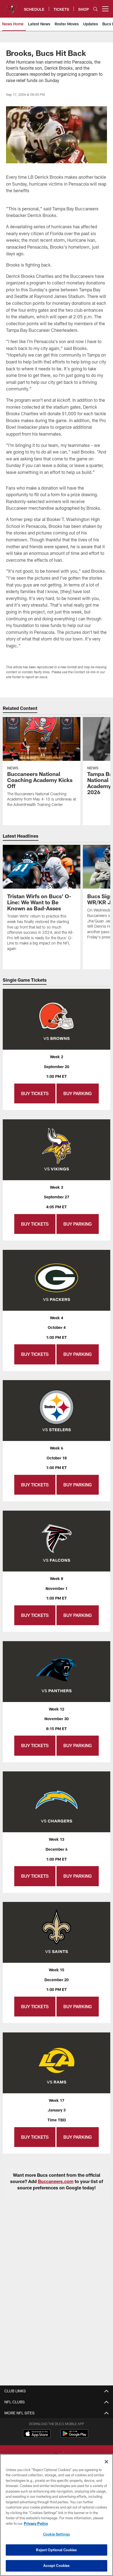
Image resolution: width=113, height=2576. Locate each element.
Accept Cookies (57, 2566)
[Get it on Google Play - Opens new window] (74, 2436)
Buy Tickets (35, 1093)
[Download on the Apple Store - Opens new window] (37, 2434)
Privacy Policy (36, 2523)
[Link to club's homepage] (11, 7)
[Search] (95, 9)
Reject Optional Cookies (56, 2550)
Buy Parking (78, 1093)
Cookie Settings (56, 2534)
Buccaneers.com (56, 2181)
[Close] (106, 2462)
